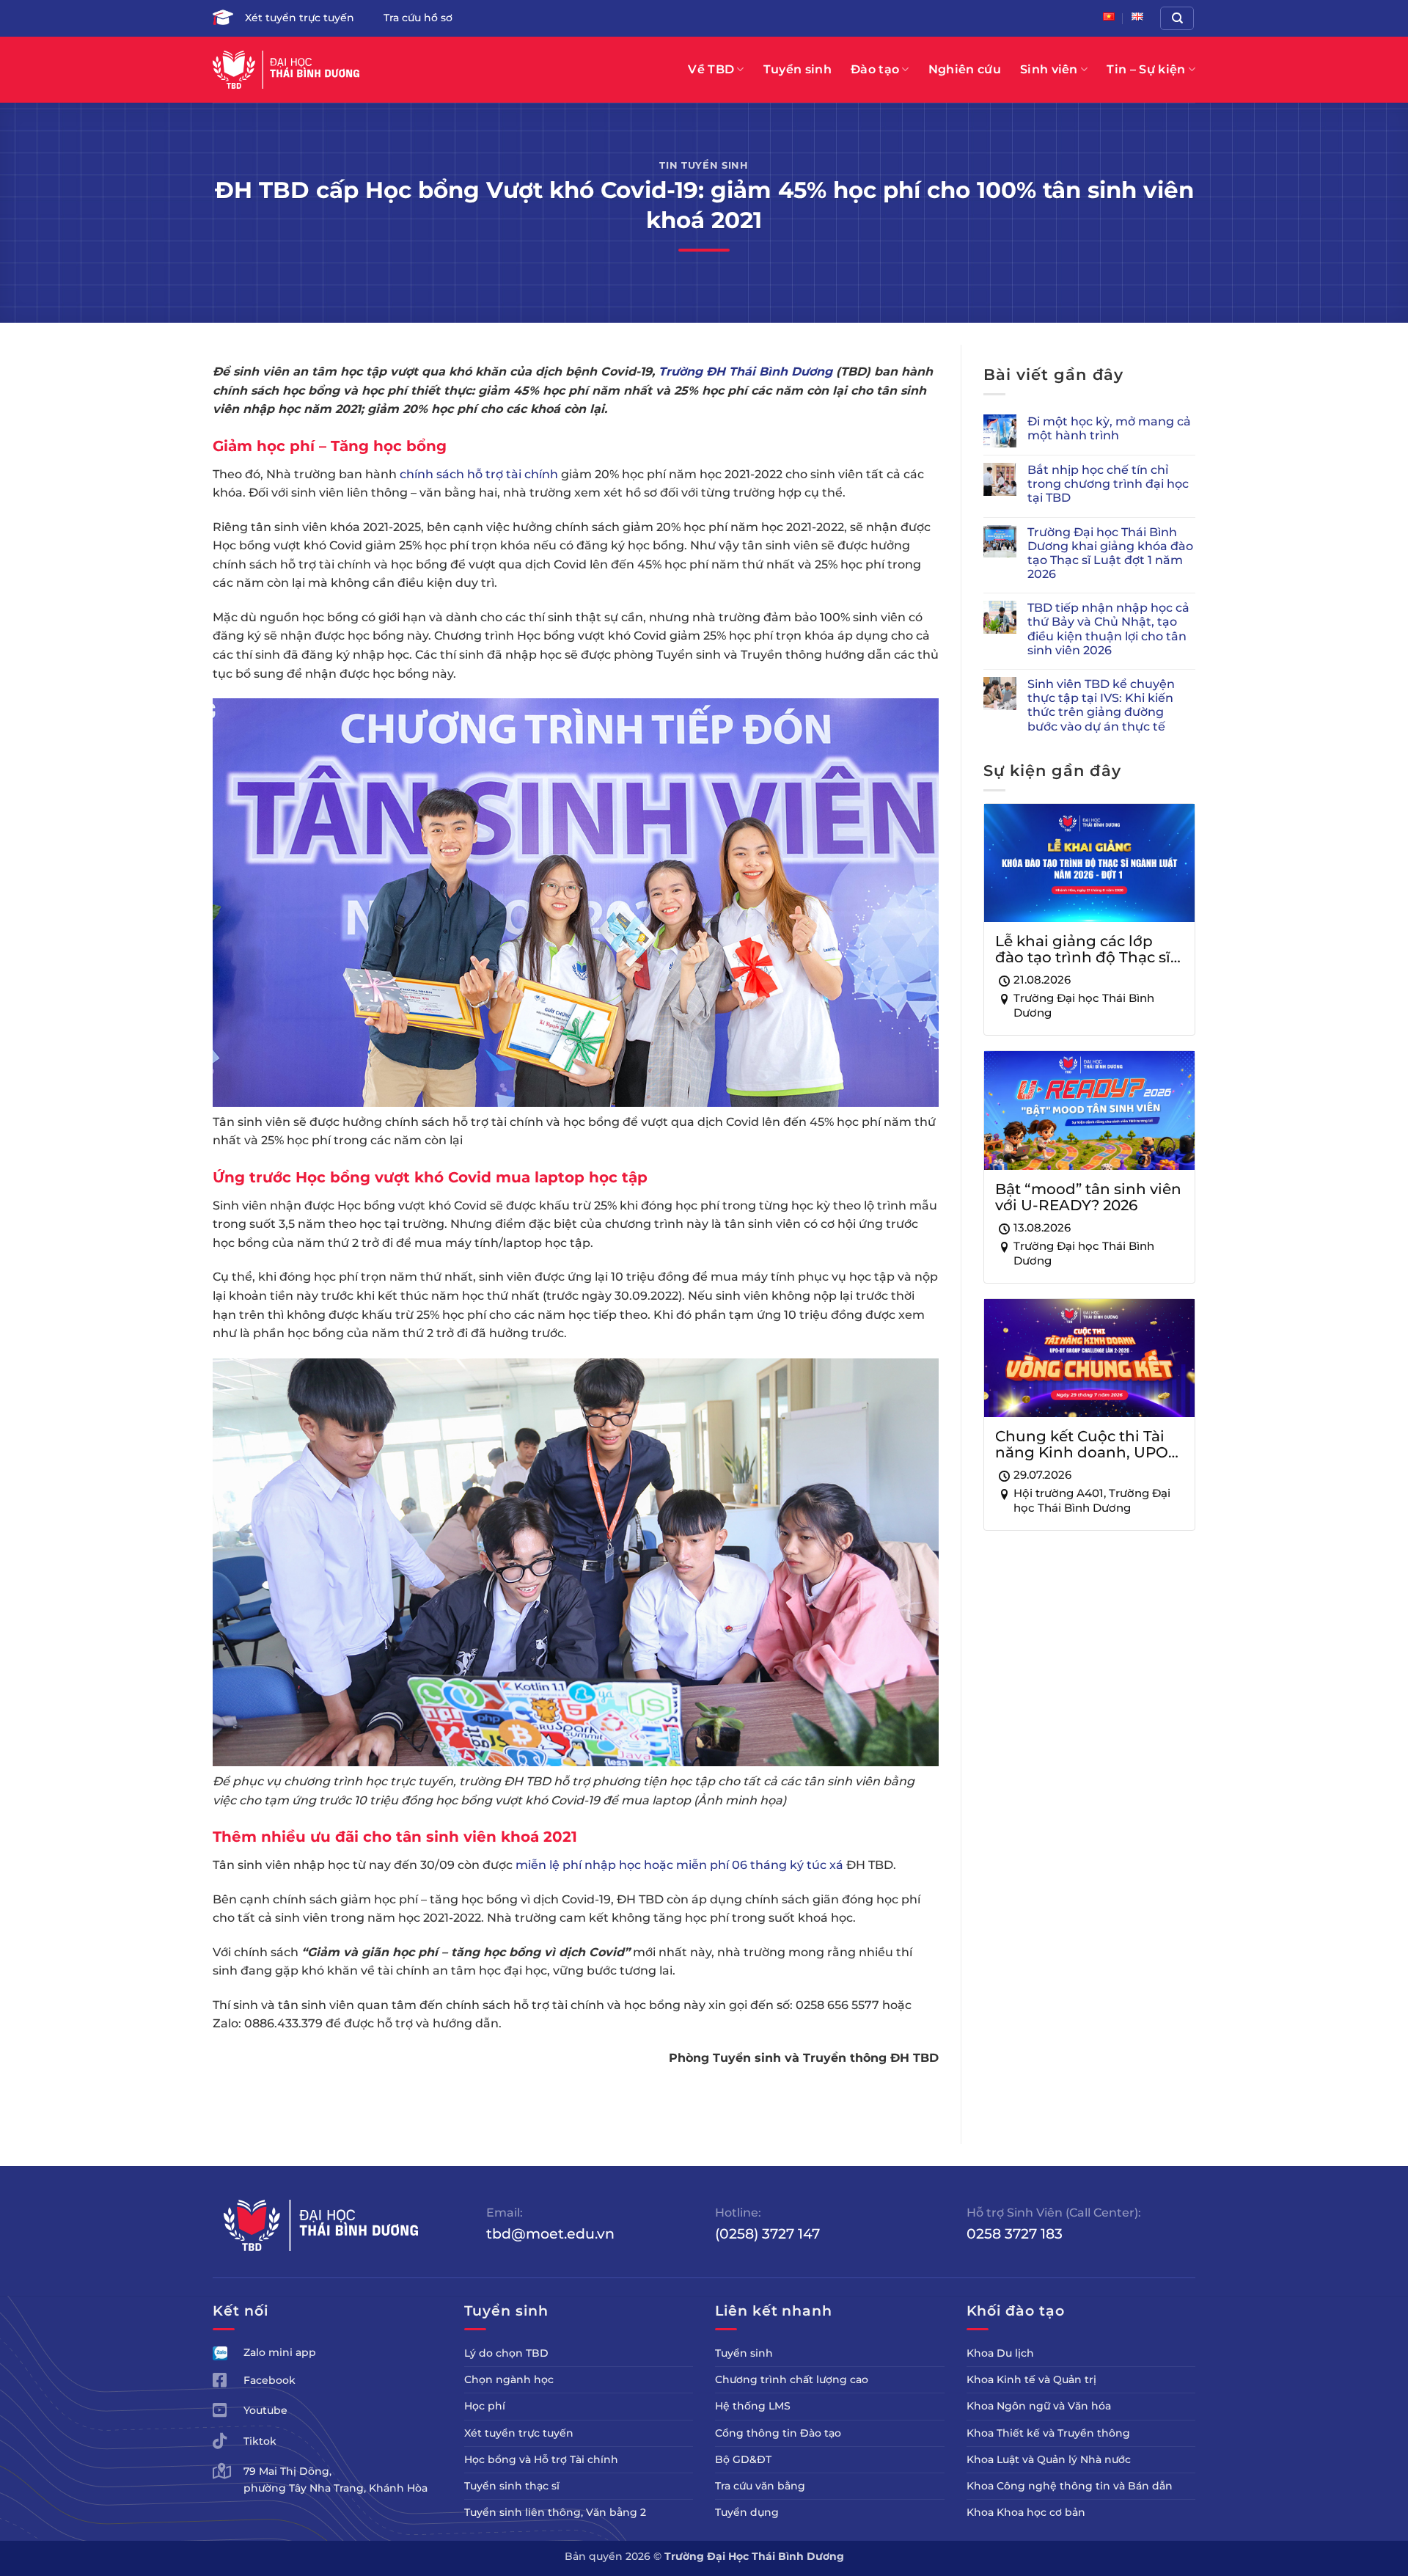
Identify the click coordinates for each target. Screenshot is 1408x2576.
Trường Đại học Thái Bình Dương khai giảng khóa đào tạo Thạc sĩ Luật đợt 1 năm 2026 (1110, 553)
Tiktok (260, 2441)
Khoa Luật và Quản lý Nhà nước (1049, 2459)
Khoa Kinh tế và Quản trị (1031, 2379)
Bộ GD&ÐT (743, 2459)
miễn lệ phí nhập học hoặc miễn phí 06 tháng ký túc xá (679, 1865)
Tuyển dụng (747, 2512)
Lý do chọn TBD (506, 2353)
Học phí (485, 2406)
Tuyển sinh (797, 69)
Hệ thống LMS (753, 2406)
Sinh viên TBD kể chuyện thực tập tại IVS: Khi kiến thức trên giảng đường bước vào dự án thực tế (1101, 705)
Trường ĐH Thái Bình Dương (745, 372)
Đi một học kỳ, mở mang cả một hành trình (1109, 428)
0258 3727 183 (1015, 2233)
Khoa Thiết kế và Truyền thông (1048, 2433)
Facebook (269, 2380)
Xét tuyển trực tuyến (300, 18)
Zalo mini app (280, 2352)
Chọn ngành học (509, 2379)
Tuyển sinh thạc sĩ (512, 2486)
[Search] (1177, 18)
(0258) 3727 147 (767, 2233)
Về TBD (711, 69)
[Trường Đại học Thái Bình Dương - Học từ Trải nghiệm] (286, 70)
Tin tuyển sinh (704, 165)
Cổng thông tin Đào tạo (778, 2433)
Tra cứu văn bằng (760, 2486)
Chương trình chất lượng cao (792, 2379)
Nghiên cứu (965, 69)
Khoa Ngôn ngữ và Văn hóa (1039, 2406)
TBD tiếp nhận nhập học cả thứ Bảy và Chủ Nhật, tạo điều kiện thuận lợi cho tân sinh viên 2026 (1108, 629)
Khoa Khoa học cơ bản (1026, 2512)
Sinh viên (1049, 69)
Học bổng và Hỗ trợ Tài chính (541, 2459)
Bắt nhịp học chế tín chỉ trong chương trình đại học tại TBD (1108, 484)
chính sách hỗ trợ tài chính (479, 474)
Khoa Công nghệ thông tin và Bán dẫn (1070, 2486)
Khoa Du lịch (1000, 2353)
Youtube (265, 2410)
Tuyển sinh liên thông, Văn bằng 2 (555, 2512)
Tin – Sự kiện (1146, 69)
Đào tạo (875, 69)
